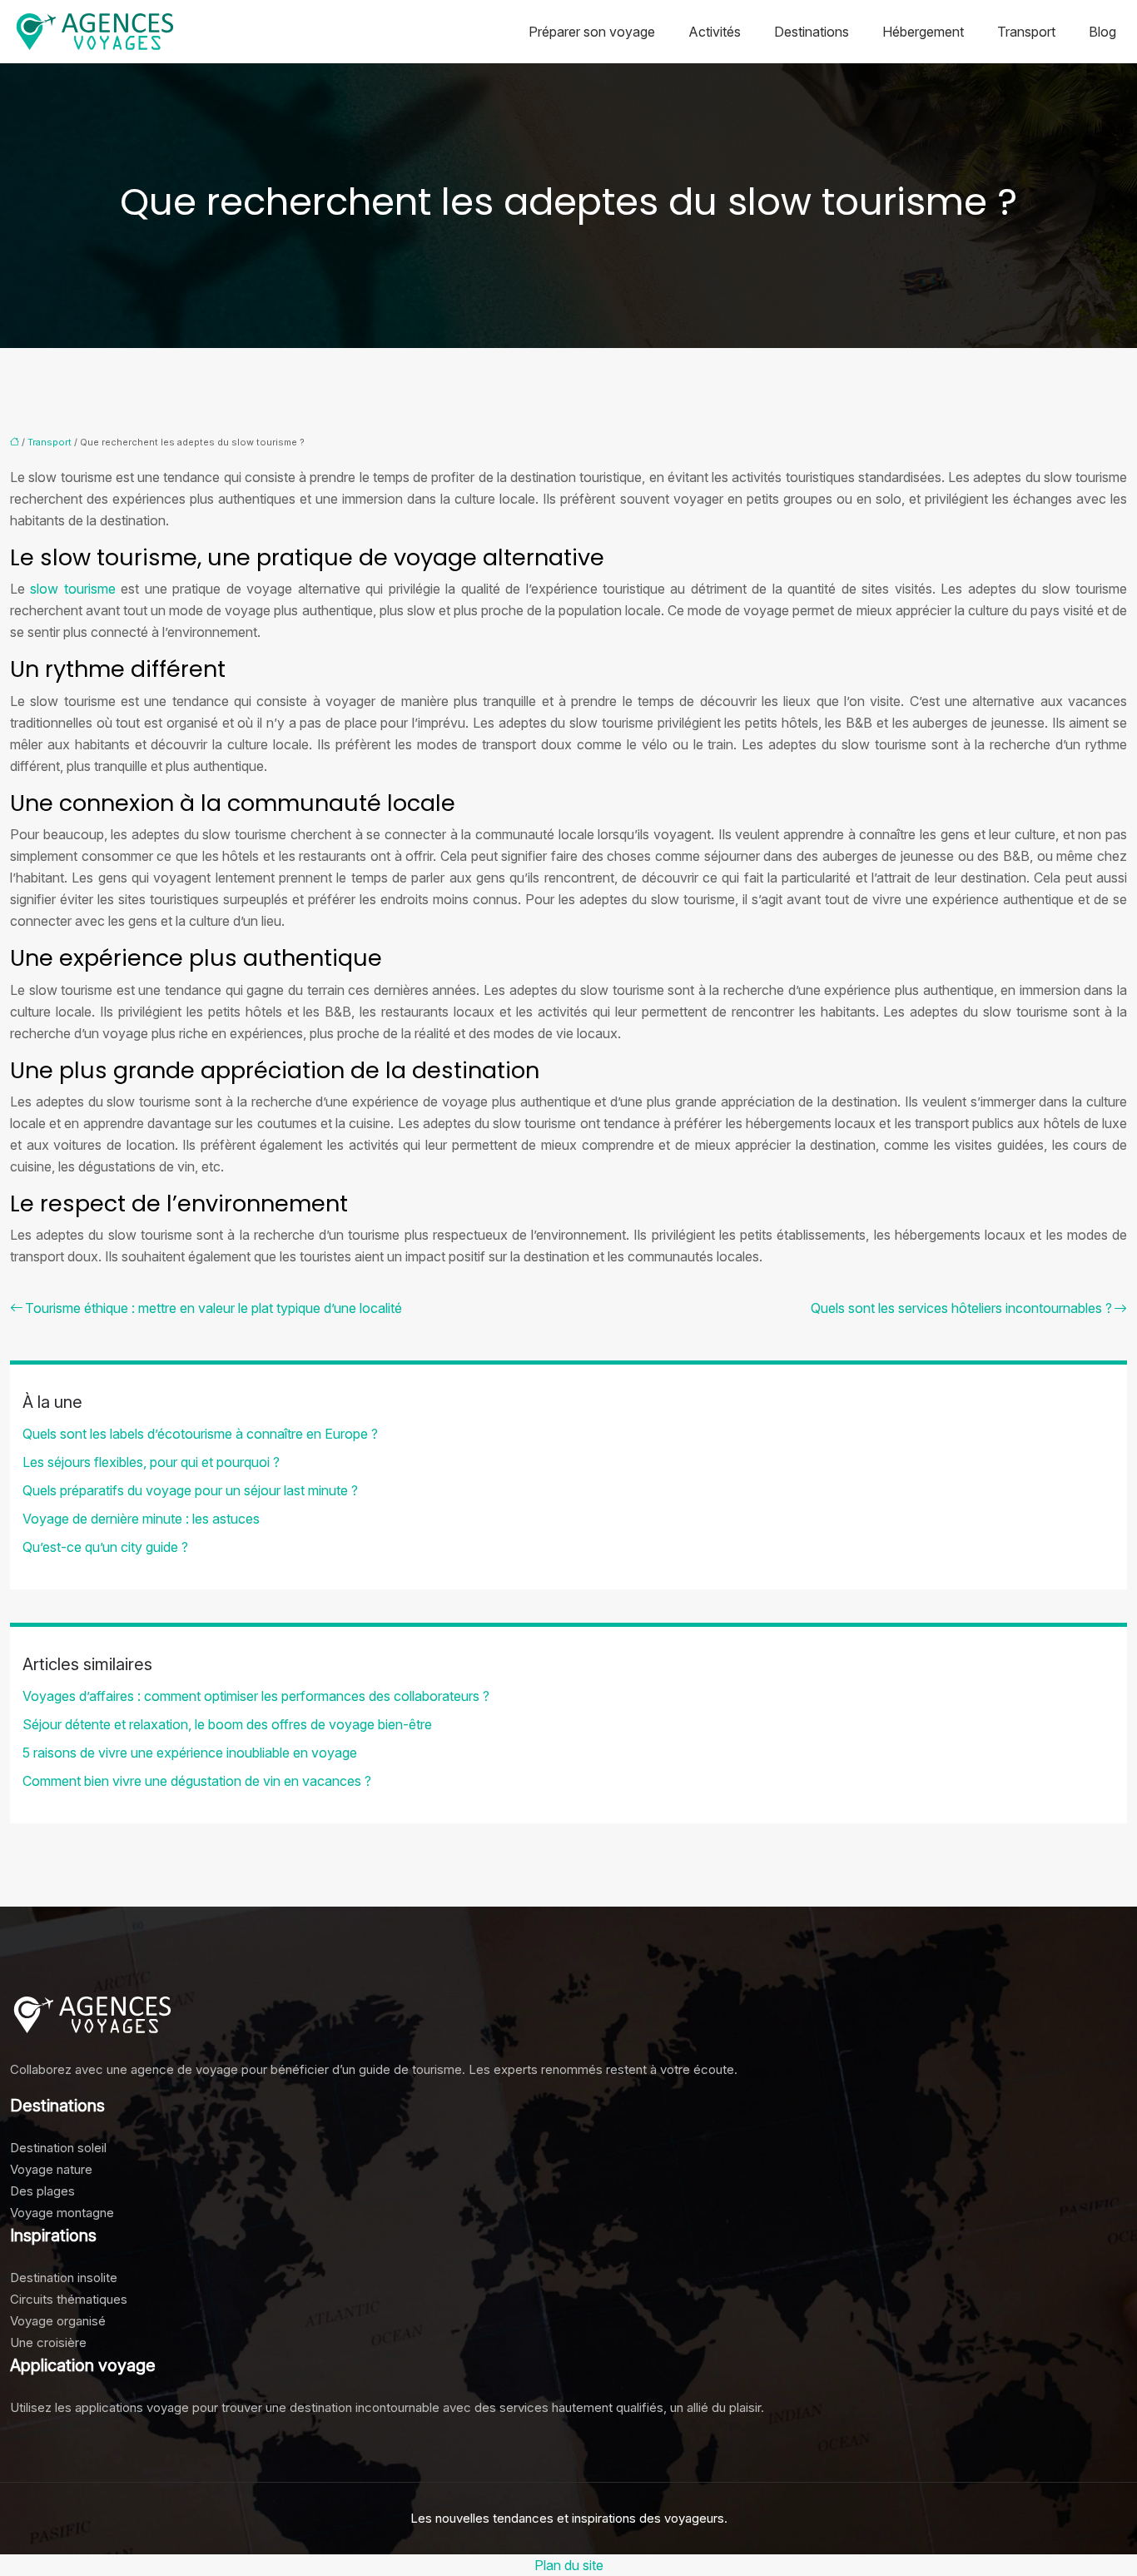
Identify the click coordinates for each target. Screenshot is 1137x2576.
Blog (1102, 32)
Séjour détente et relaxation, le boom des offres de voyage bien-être (227, 1724)
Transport (1026, 32)
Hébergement (923, 32)
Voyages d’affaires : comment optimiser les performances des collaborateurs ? (256, 1696)
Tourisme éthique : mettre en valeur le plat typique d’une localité (213, 1308)
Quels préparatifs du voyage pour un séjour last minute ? (190, 1490)
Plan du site (569, 2565)
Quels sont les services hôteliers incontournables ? (961, 1308)
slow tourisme (72, 589)
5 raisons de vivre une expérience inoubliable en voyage (190, 1753)
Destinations (812, 32)
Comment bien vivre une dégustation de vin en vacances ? (197, 1781)
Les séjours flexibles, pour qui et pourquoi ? (151, 1462)
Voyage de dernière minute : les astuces (141, 1519)
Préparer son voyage (592, 32)
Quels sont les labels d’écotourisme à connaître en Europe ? (200, 1434)
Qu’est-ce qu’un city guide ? (105, 1547)
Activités (715, 32)
